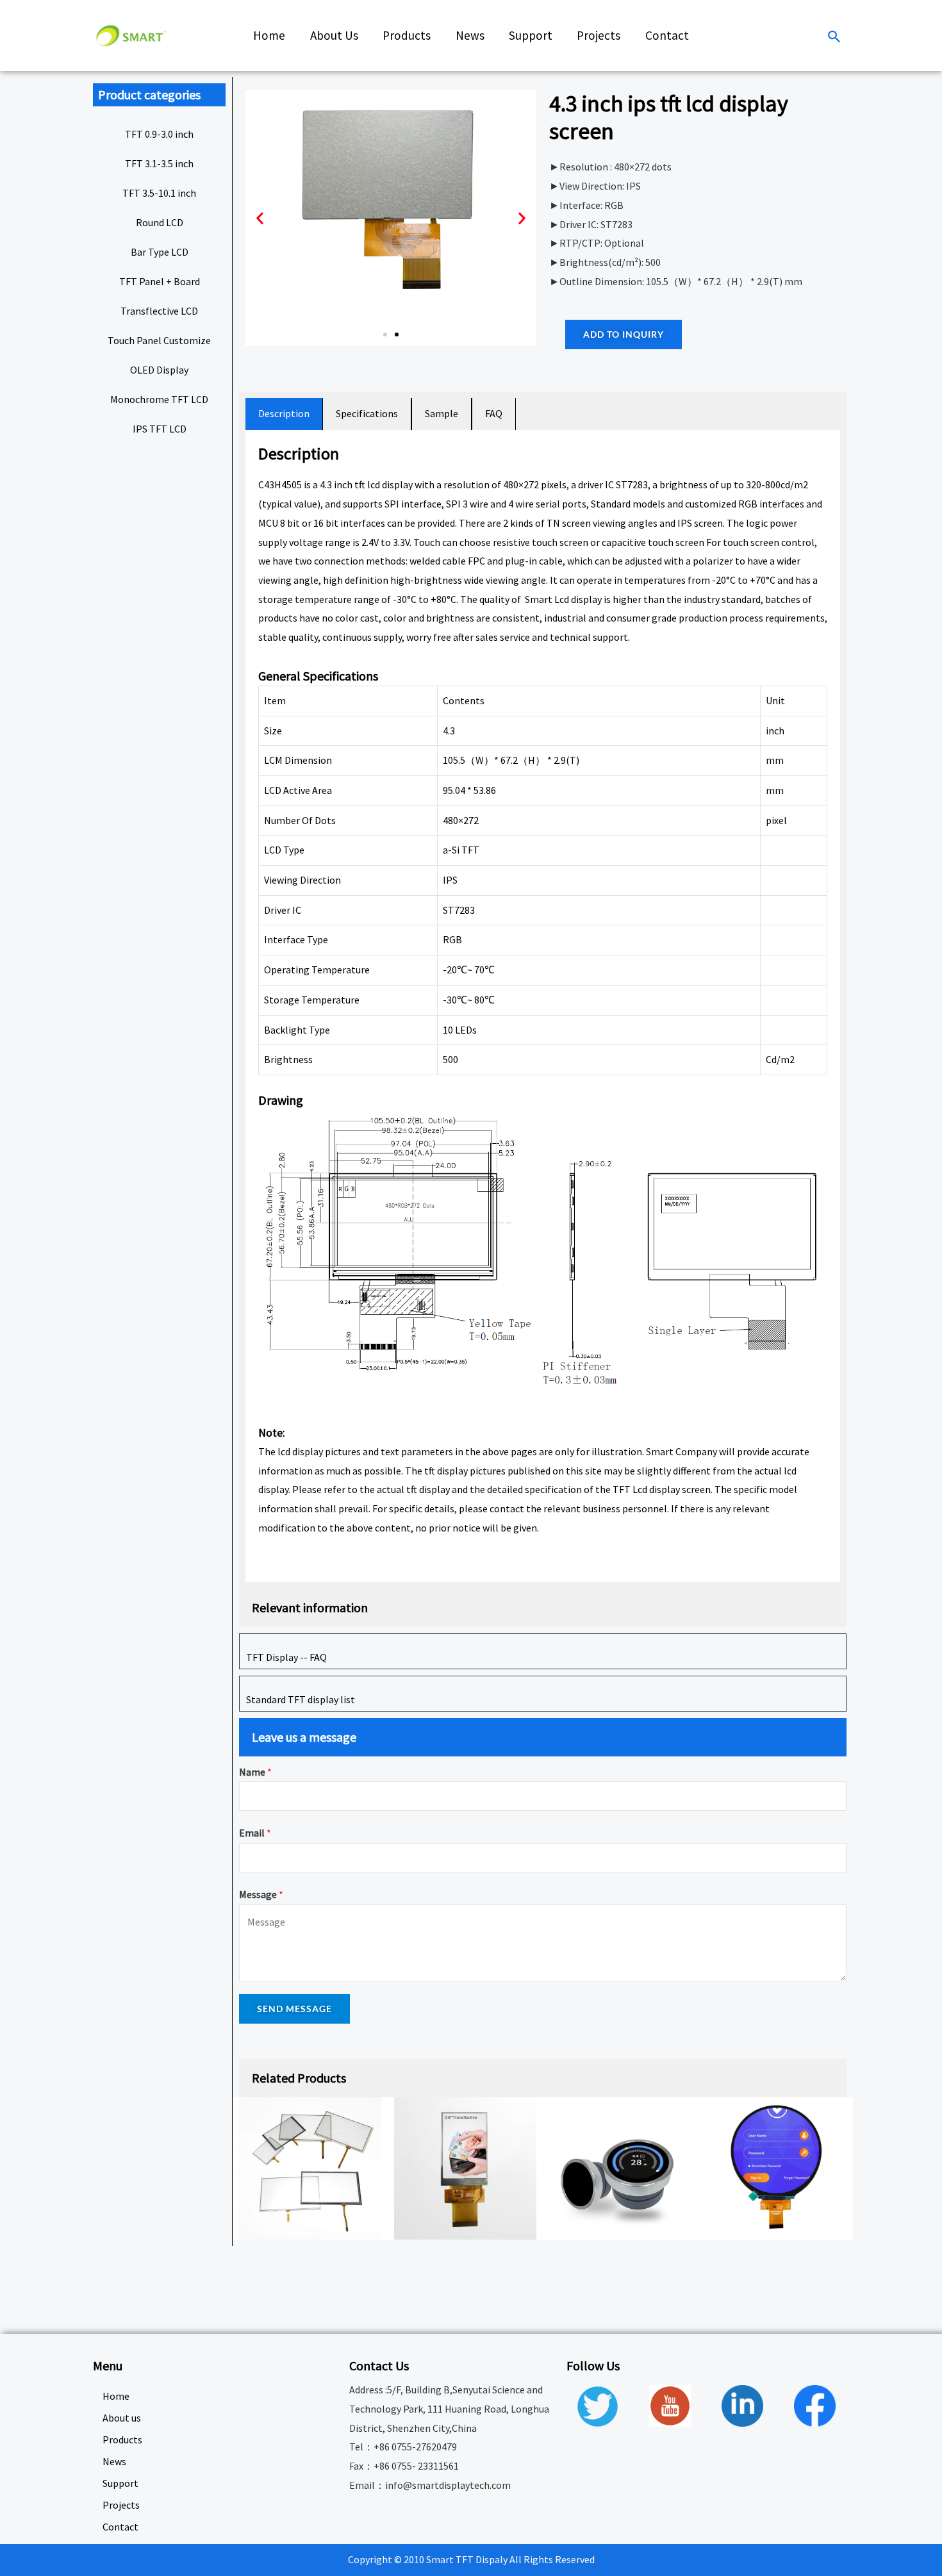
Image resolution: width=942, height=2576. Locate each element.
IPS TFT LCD (160, 429)
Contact (120, 2527)
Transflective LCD (159, 311)
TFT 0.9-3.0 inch (159, 134)
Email (255, 1833)
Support (120, 2483)
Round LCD (160, 222)
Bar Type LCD (160, 252)
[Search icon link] (834, 37)
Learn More (296, 1559)
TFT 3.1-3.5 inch (159, 163)
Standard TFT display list (301, 1699)
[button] (385, 334)
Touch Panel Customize (159, 340)
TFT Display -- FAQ (286, 1657)
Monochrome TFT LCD (159, 399)
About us (122, 2418)
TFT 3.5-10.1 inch (159, 193)
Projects (121, 2505)
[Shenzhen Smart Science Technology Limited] (131, 35)
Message (261, 1894)
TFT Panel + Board (160, 281)
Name (255, 1772)
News (114, 2461)
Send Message (294, 2009)
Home (116, 2396)
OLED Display (159, 370)
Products (122, 2440)
